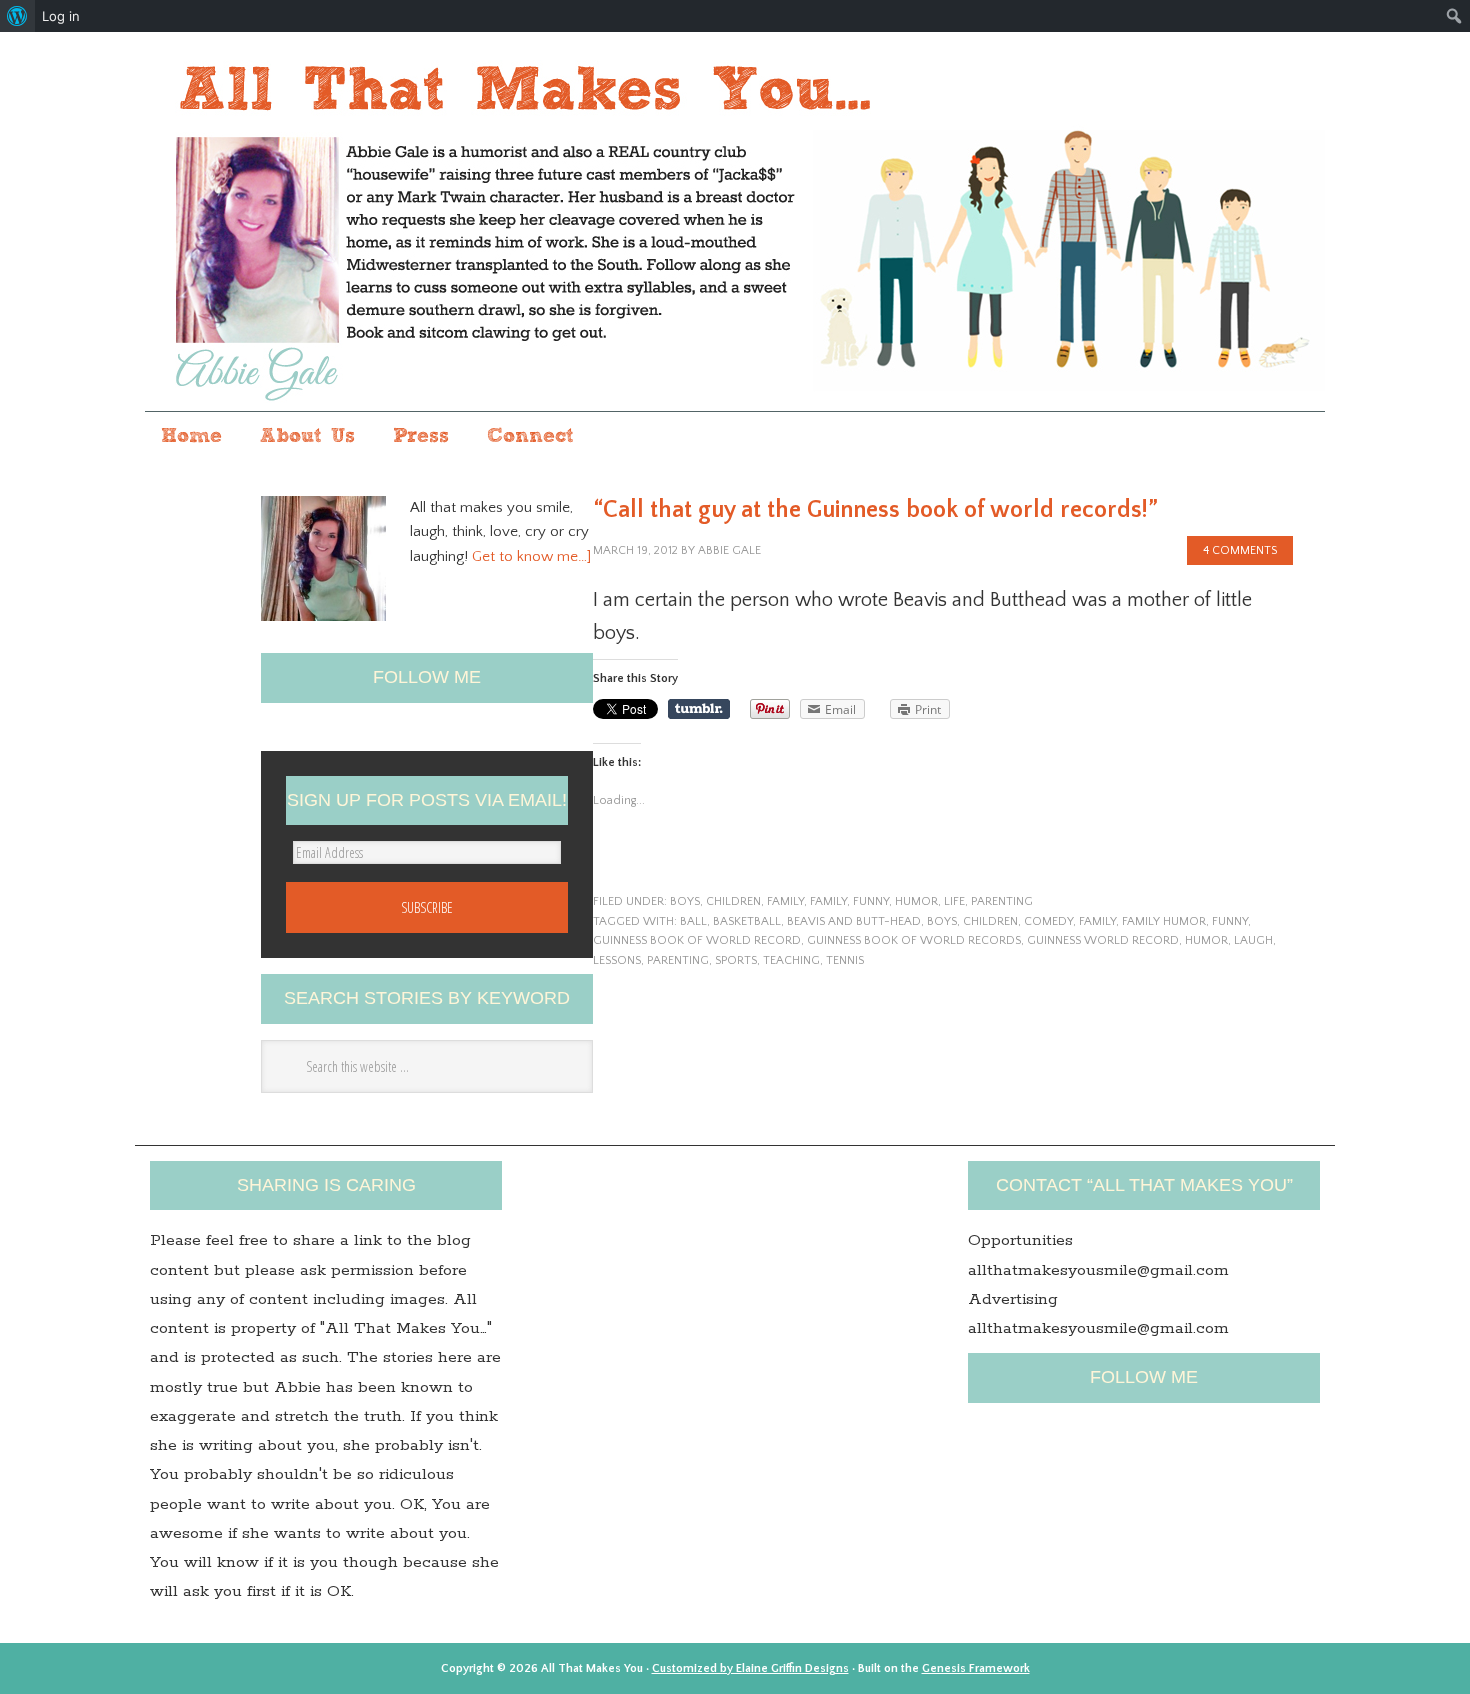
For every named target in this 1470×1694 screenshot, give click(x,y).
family (785, 901)
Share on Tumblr (699, 709)
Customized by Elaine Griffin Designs (750, 1668)
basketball (747, 921)
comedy (1048, 921)
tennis (845, 960)
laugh (1253, 940)
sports (736, 960)
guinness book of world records (914, 940)
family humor (1164, 921)
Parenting (678, 960)
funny (871, 901)
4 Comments (1240, 550)
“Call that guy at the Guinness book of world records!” (875, 510)
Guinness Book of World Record (697, 940)
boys (685, 901)
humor (916, 901)
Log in (61, 16)
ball (693, 921)
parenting (1002, 901)
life (954, 901)
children (733, 901)
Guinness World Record (1103, 940)
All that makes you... (735, 223)
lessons (617, 960)
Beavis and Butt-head (854, 921)
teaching (791, 960)
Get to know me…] (531, 556)
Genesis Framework (976, 1668)
